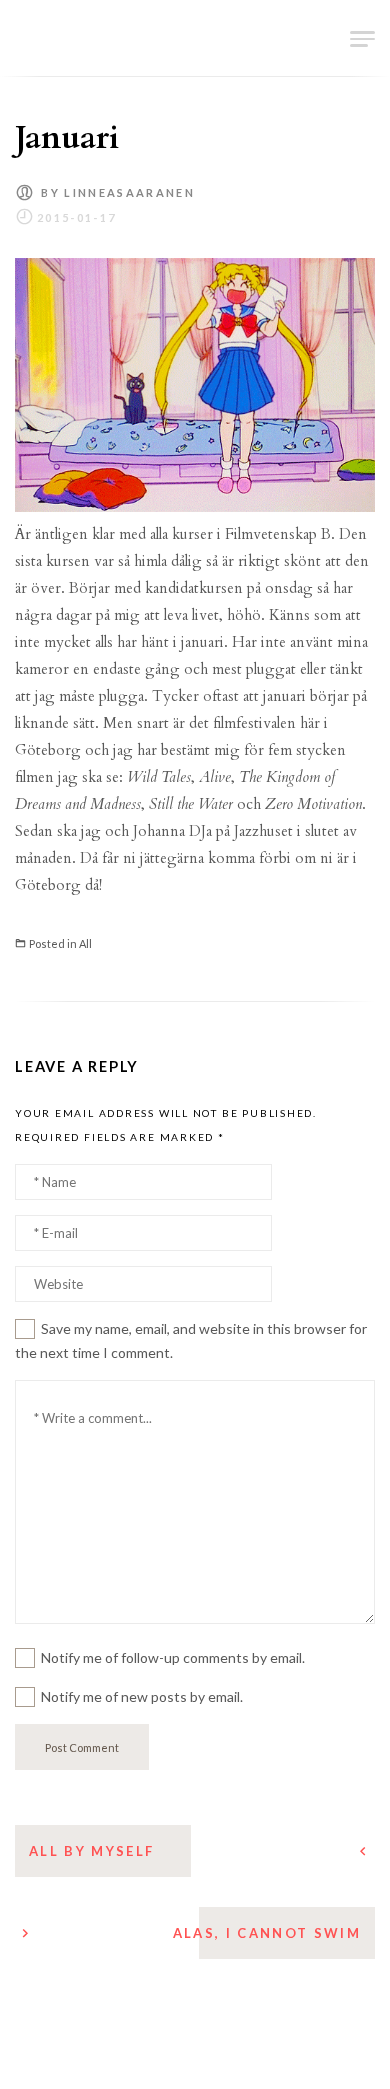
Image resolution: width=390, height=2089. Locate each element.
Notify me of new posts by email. (142, 1696)
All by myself (91, 1851)
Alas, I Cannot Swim (267, 1933)
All (85, 943)
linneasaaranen (129, 192)
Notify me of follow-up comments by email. (173, 1657)
